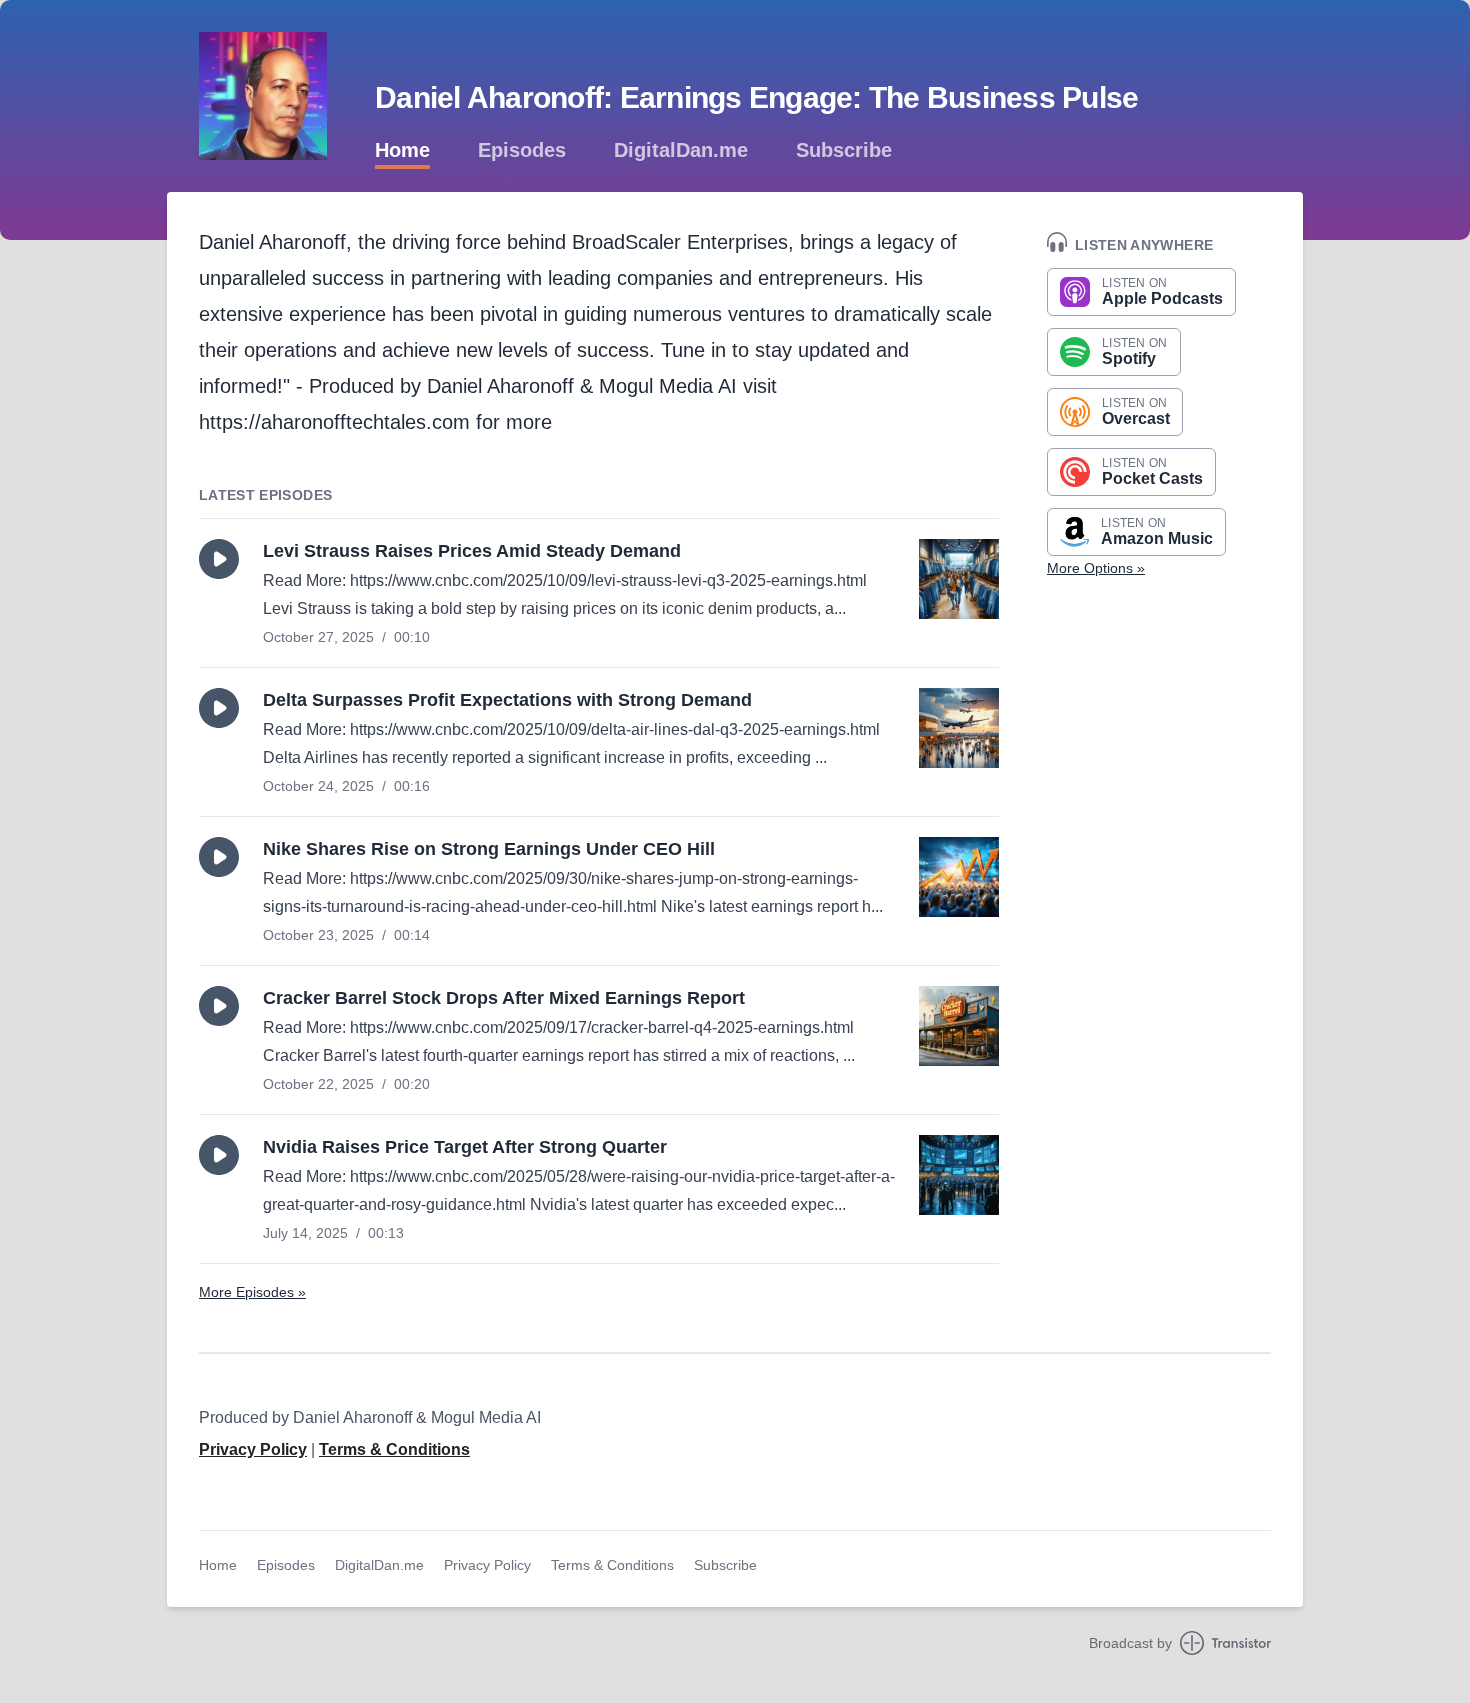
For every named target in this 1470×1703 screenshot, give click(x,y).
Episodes (522, 150)
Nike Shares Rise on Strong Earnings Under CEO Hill (489, 849)
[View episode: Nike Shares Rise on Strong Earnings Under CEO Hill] (959, 877)
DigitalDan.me (681, 150)
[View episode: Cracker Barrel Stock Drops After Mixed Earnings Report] (959, 1026)
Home (402, 150)
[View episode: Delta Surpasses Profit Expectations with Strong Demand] (959, 728)
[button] (219, 559)
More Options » (1096, 568)
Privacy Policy (253, 1449)
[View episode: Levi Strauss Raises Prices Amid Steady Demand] (959, 579)
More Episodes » (252, 1292)
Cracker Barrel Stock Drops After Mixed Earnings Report (504, 998)
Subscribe (844, 150)
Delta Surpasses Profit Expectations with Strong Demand (507, 700)
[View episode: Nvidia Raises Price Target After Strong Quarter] (959, 1175)
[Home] (263, 96)
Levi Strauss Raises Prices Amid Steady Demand (472, 551)
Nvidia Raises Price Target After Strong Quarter (465, 1147)
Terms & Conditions (394, 1449)
